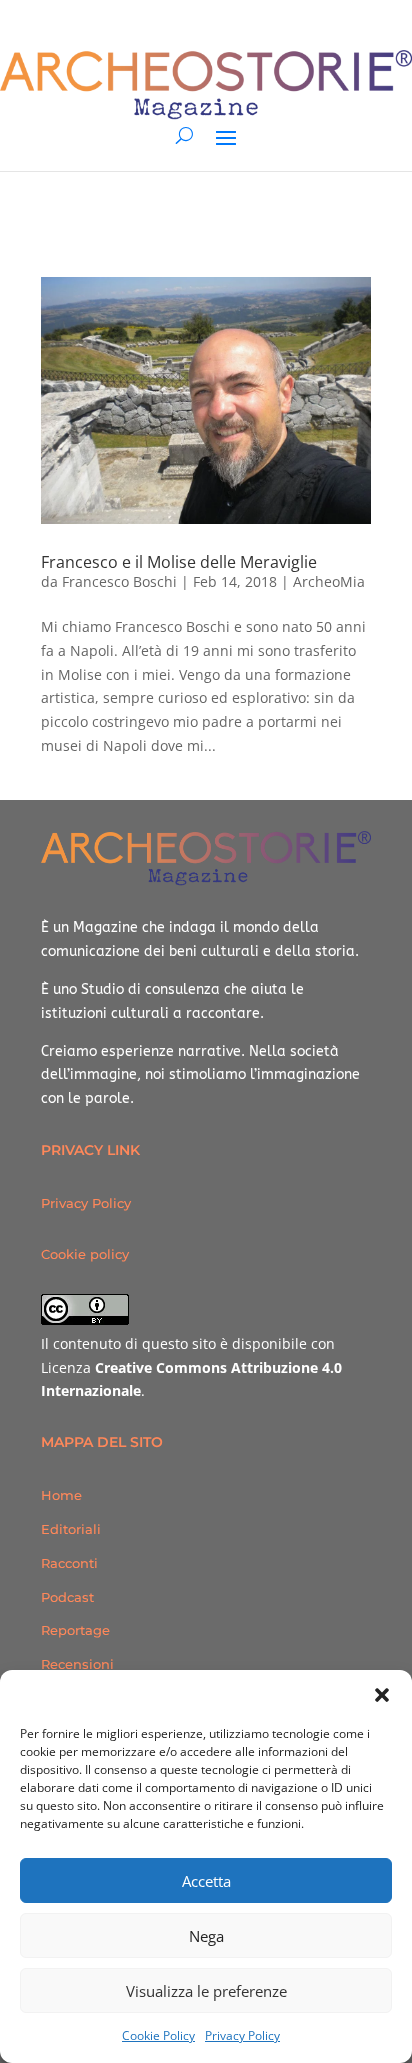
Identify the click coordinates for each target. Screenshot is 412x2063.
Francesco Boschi (119, 581)
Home (61, 1495)
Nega (206, 1936)
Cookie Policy (158, 2035)
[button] (382, 1695)
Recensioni (77, 1664)
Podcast (67, 1597)
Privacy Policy (242, 2035)
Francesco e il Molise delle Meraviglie (179, 562)
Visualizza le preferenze (206, 1991)
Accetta (206, 1881)
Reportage (75, 1630)
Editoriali (71, 1529)
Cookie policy (85, 1254)
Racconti (69, 1563)
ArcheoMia (329, 581)
